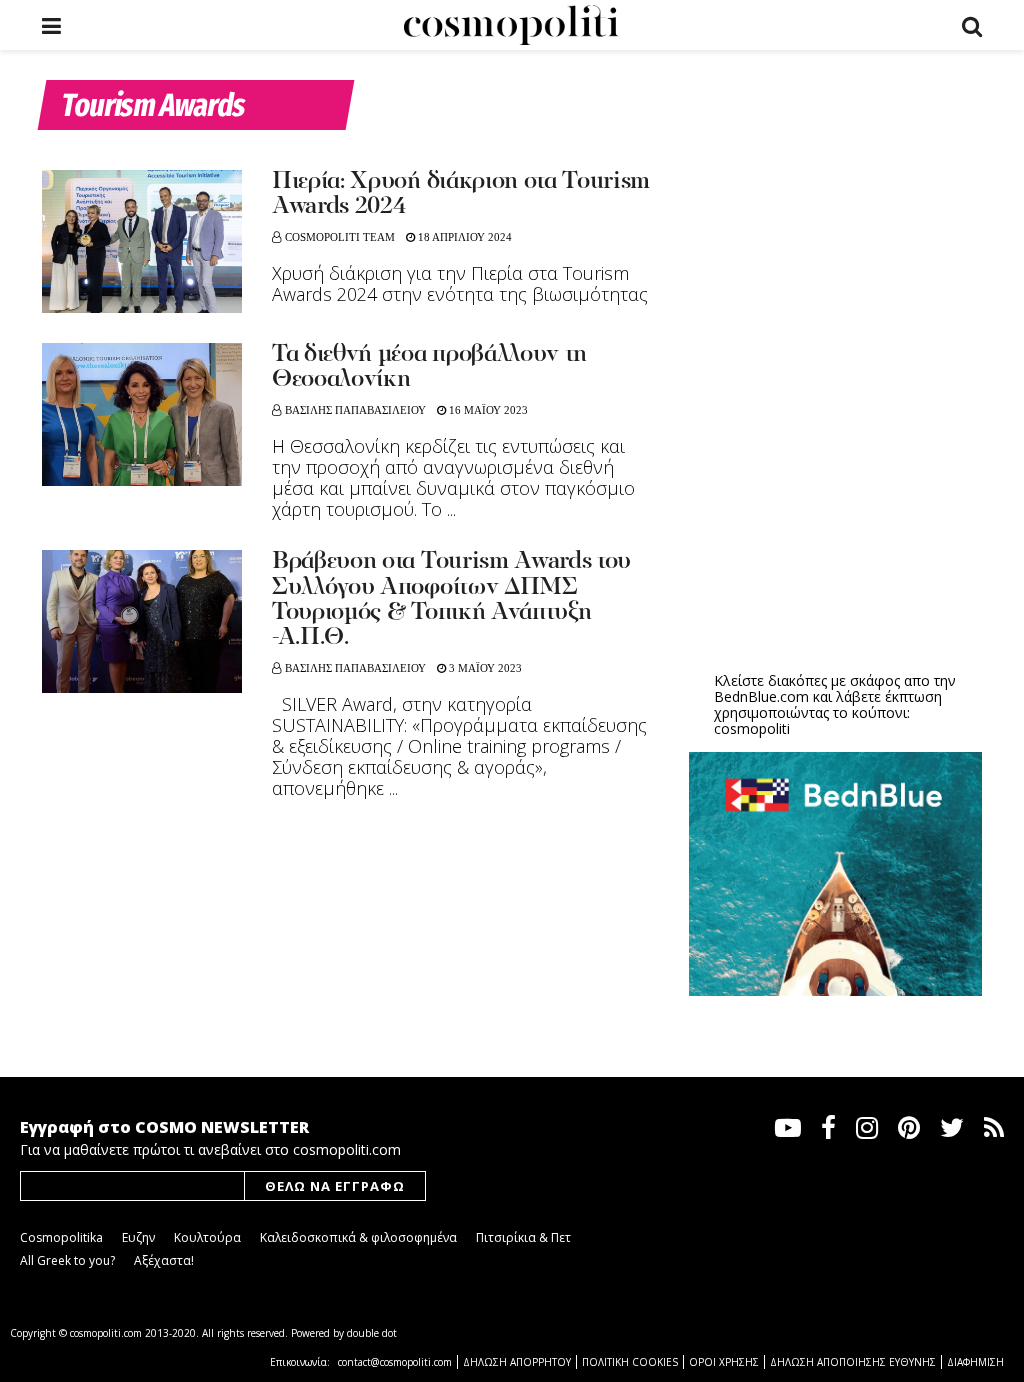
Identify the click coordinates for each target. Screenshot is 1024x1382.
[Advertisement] (839, 501)
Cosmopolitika (61, 1237)
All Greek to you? (67, 1260)
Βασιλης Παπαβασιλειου (355, 410)
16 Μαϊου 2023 (487, 410)
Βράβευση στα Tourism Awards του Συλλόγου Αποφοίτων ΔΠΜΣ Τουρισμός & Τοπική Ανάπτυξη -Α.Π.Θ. (451, 600)
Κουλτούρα (207, 1237)
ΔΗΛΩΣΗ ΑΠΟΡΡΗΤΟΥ (517, 1362)
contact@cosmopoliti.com (395, 1362)
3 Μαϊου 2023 (484, 668)
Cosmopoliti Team (340, 237)
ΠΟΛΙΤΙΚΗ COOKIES (630, 1362)
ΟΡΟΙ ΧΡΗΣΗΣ (724, 1362)
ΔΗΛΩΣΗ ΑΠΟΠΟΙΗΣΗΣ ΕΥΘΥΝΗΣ (853, 1362)
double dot (372, 1333)
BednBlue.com (761, 696)
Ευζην (138, 1237)
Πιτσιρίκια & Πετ (523, 1237)
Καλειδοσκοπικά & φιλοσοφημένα (358, 1237)
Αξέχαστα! (164, 1260)
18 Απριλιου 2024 (463, 237)
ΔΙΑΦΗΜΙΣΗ (975, 1362)
